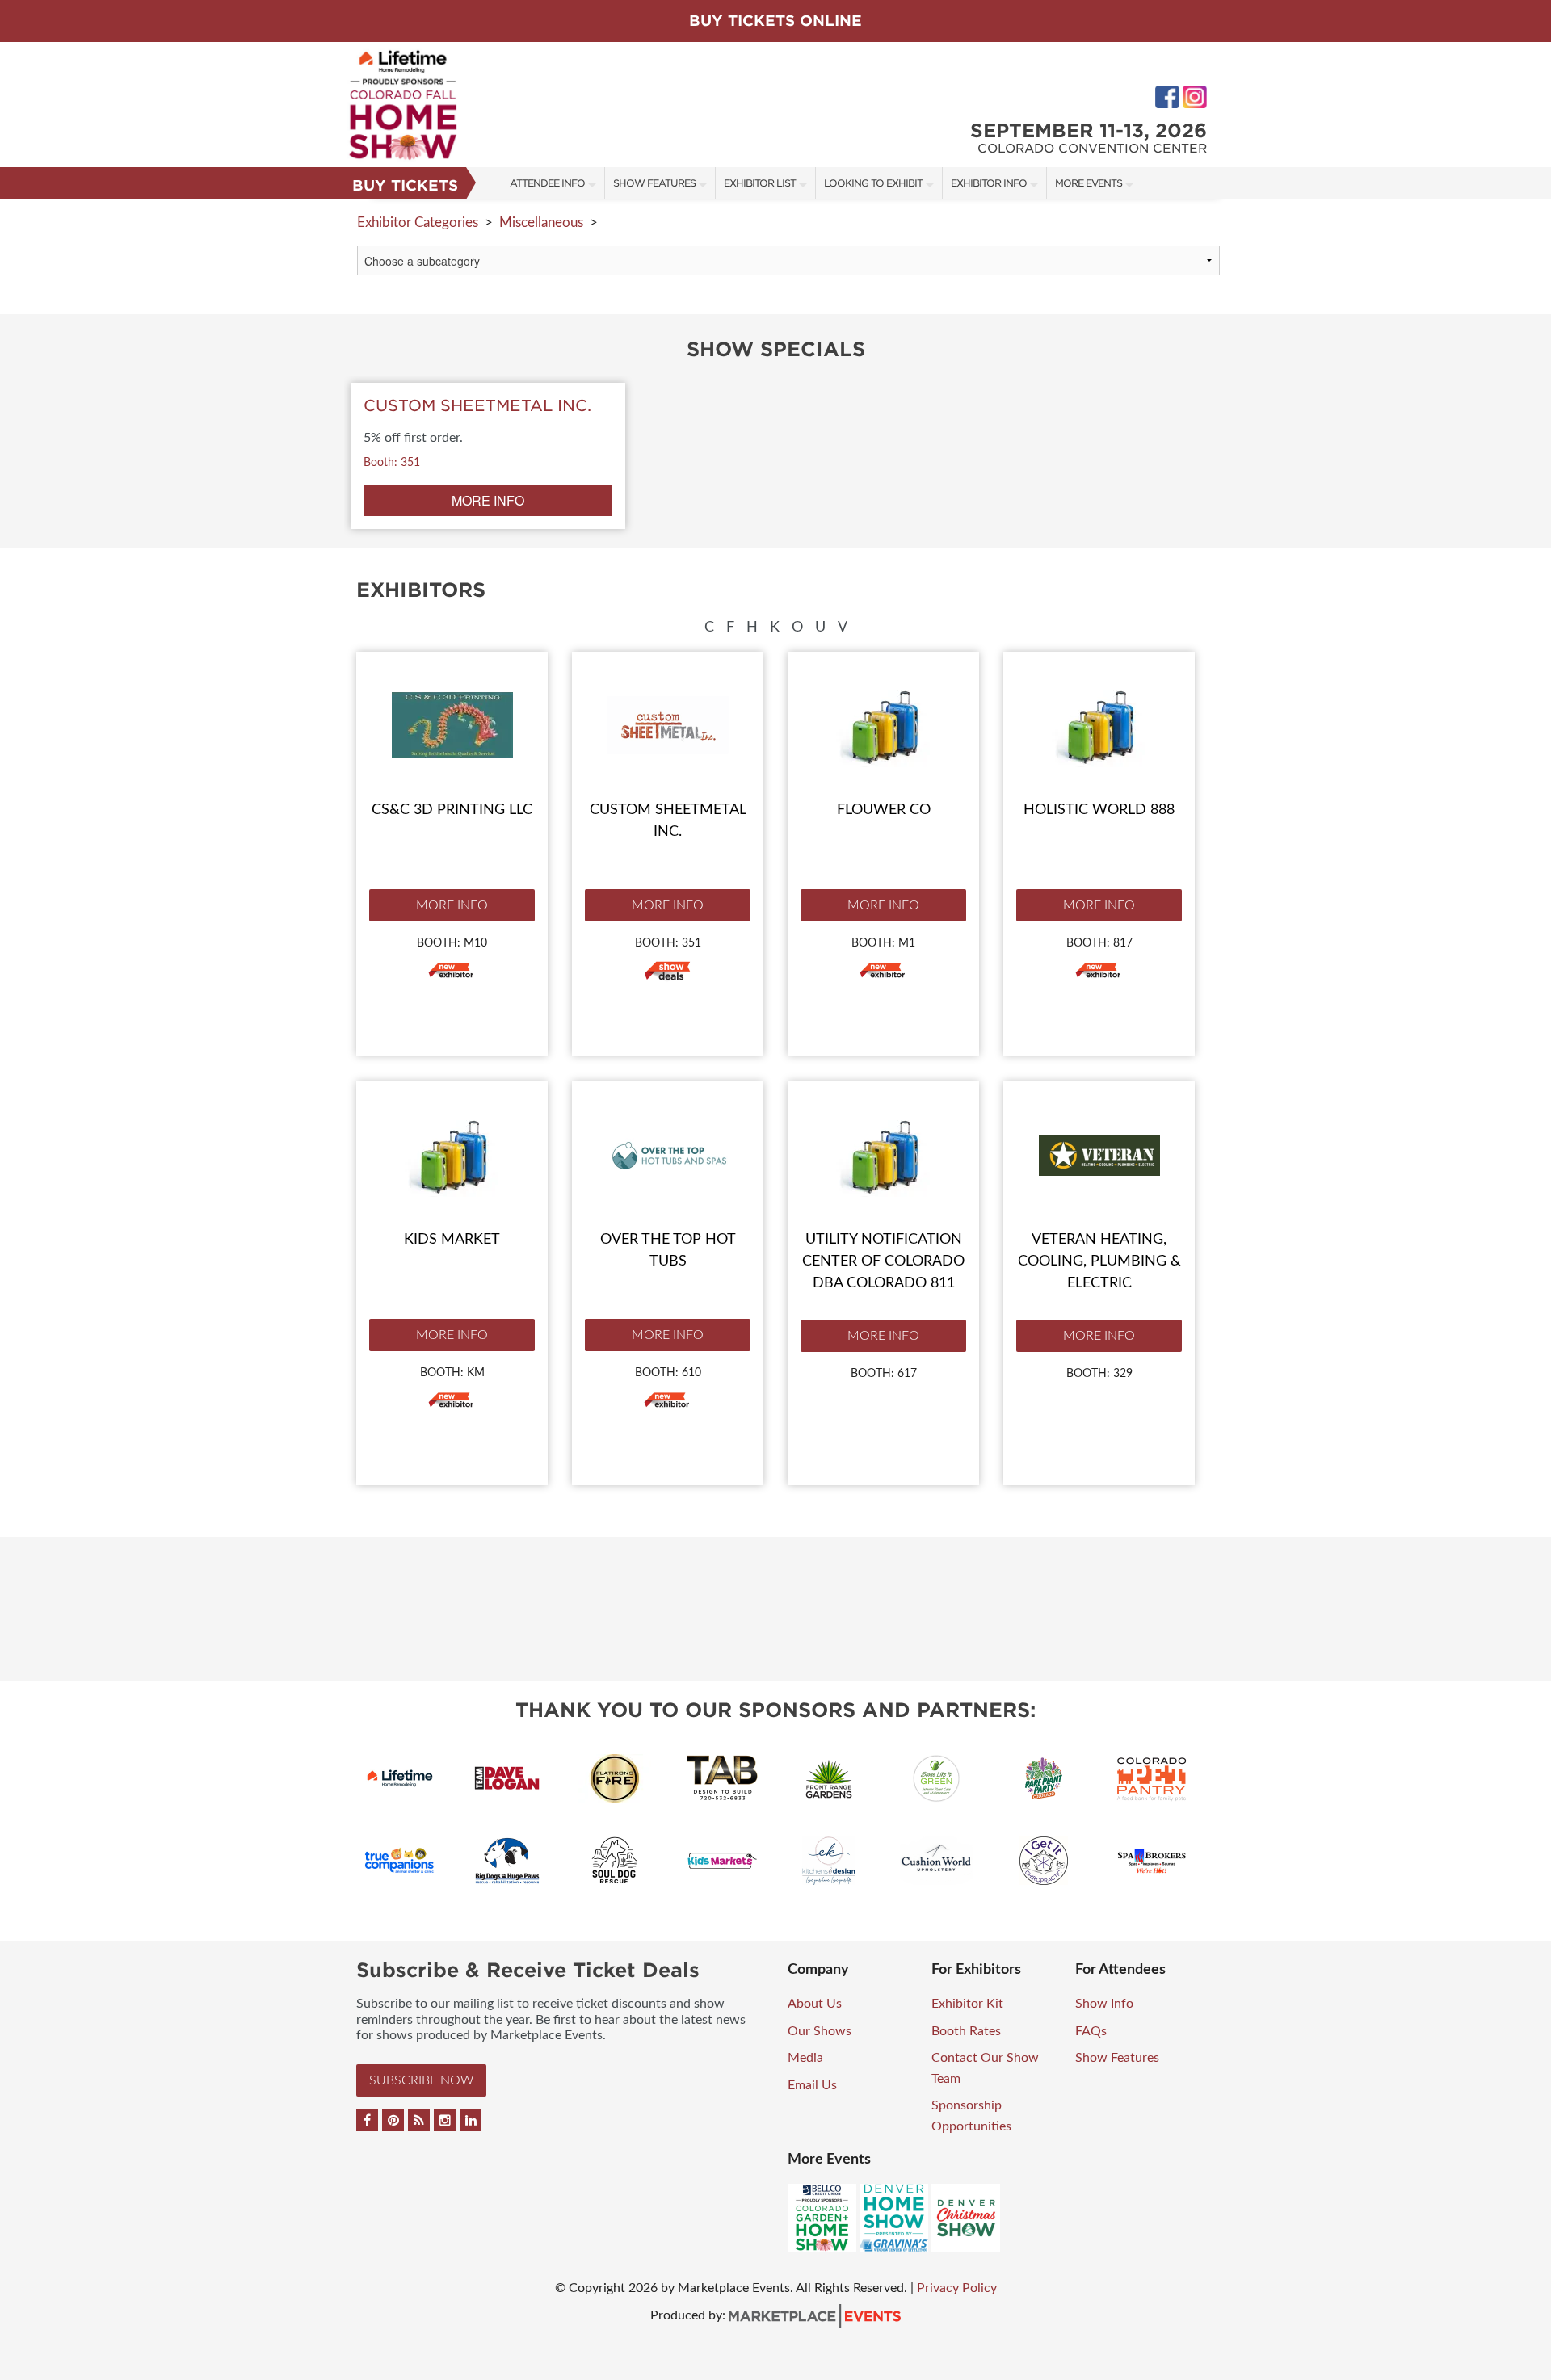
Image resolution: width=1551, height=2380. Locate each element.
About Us (815, 2004)
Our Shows (820, 2031)
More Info (452, 905)
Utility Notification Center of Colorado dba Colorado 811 (883, 1261)
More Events (1089, 183)
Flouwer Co (884, 810)
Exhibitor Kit (967, 2004)
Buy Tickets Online (775, 21)
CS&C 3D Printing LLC (452, 810)
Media (805, 2058)
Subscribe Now (421, 2080)
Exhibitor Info (989, 183)
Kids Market (452, 1240)
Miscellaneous (541, 222)
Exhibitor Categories (418, 222)
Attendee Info (547, 183)
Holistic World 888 (1099, 810)
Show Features (654, 183)
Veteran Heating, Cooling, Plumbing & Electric (1099, 1261)
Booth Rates (966, 2031)
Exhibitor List (760, 183)
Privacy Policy (957, 2288)
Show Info (1104, 2004)
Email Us (812, 2085)
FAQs (1091, 2031)
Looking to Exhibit (873, 183)
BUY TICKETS (405, 185)
